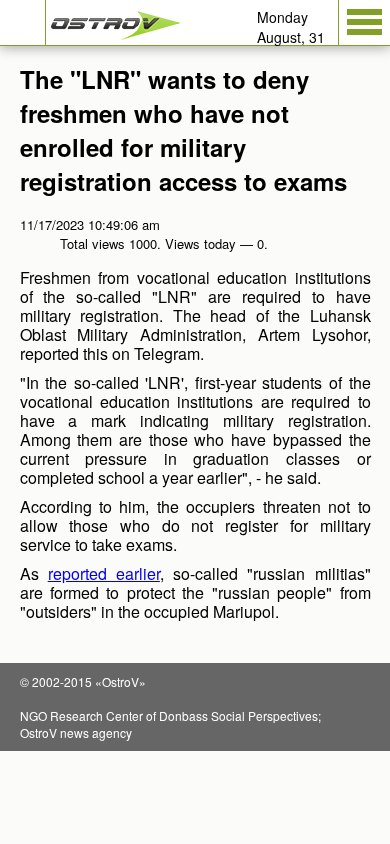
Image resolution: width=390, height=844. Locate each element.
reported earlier (104, 573)
